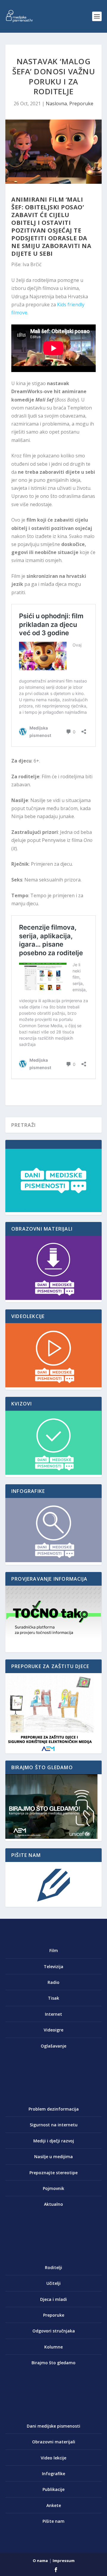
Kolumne (53, 2347)
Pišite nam (53, 2521)
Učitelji (53, 2283)
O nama (40, 2561)
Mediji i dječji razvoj (54, 2141)
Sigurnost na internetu (54, 2125)
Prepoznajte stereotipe (53, 2173)
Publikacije (53, 2489)
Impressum (64, 2561)
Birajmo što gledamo (53, 2363)
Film (54, 1950)
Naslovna (56, 103)
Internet (53, 2014)
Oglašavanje (53, 2046)
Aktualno (53, 2204)
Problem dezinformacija (54, 2109)
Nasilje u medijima (53, 2157)
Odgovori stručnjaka (54, 2331)
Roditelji (53, 2267)
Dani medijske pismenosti (53, 2426)
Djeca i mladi (53, 2299)
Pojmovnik (53, 2188)
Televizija (53, 1966)
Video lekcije (53, 2458)
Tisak (53, 1998)
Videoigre (53, 2030)
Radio (53, 1982)
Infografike (53, 2474)
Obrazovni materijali (54, 2442)
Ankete (54, 2505)
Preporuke (81, 103)
